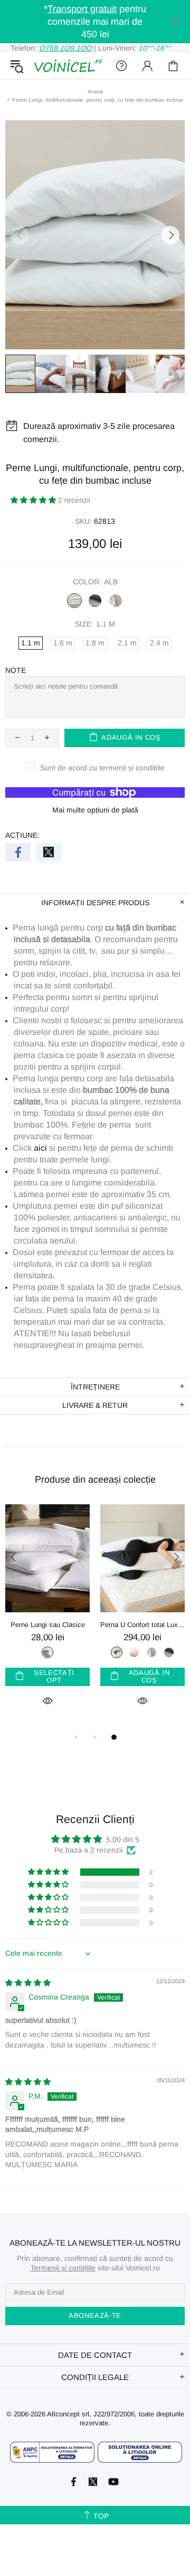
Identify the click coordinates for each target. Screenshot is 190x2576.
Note (16, 670)
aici (40, 1148)
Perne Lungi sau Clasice (48, 1625)
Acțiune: (22, 835)
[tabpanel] (47, 1618)
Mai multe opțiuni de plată (95, 810)
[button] (34, 500)
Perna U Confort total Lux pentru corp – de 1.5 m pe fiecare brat (142, 1625)
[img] (28, 1983)
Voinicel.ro (68, 66)
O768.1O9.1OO (65, 48)
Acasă (95, 91)
